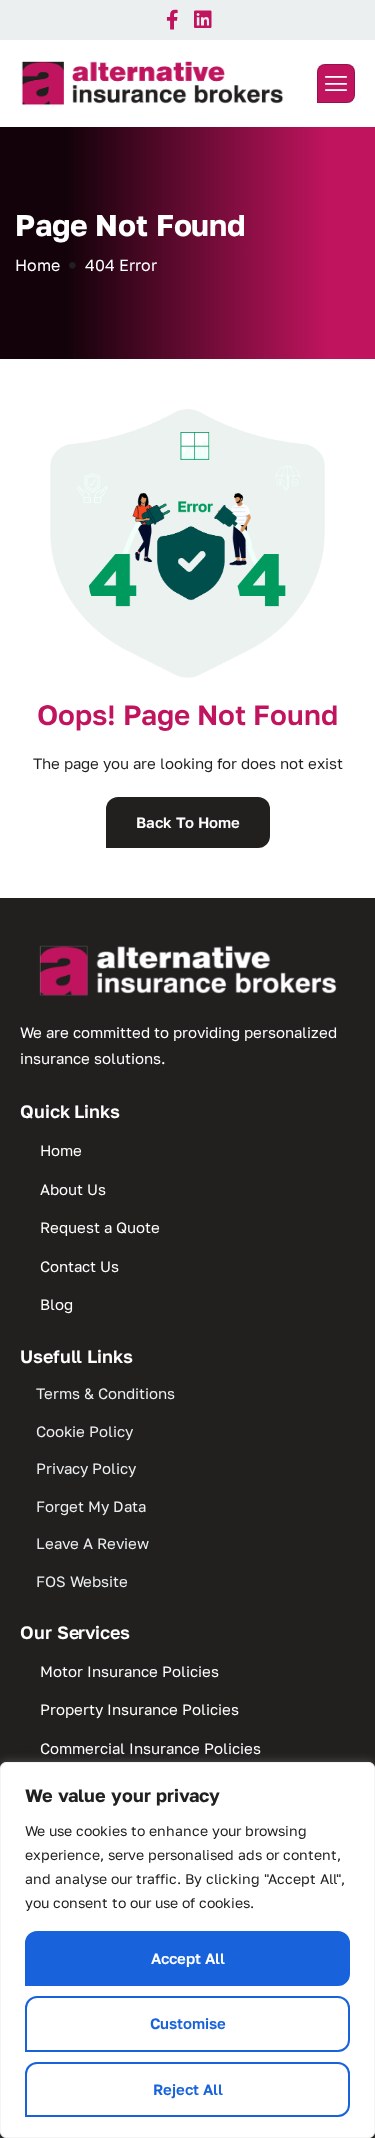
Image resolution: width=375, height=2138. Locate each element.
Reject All (188, 2089)
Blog (56, 1304)
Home (61, 1150)
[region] (187, 1950)
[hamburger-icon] (336, 83)
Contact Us (79, 1266)
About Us (73, 1189)
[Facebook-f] (173, 20)
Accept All (188, 1958)
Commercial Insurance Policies (150, 1748)
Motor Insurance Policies (129, 1671)
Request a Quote (100, 1227)
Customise (188, 2023)
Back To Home (188, 822)
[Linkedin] (203, 20)
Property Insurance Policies (139, 1709)
